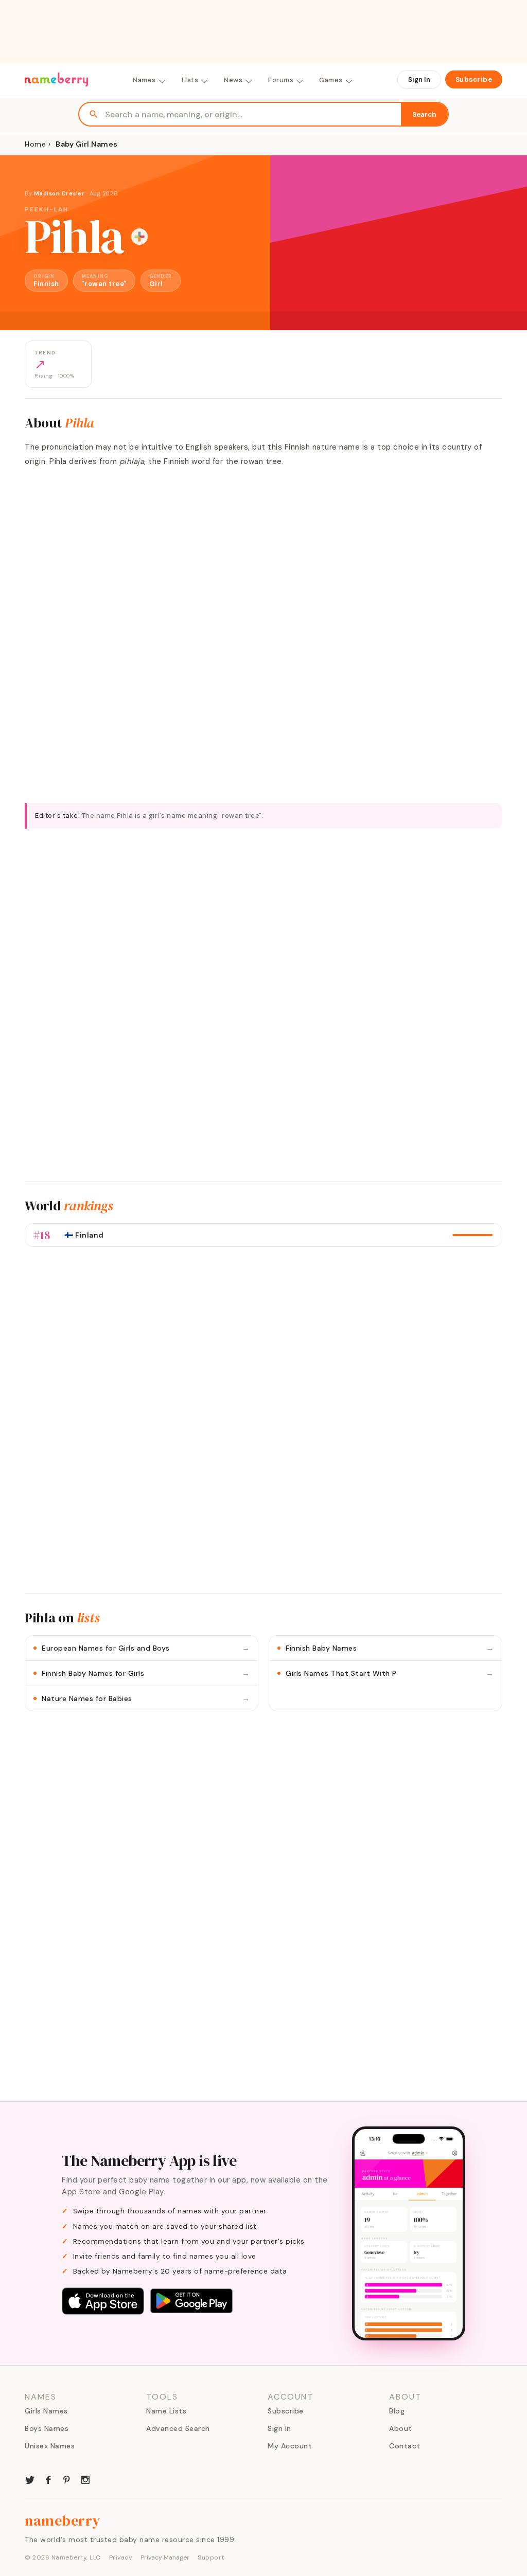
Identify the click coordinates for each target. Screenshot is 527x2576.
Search (424, 114)
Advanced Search (178, 2428)
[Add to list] (139, 237)
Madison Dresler (59, 193)
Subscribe (474, 79)
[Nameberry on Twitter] (30, 2479)
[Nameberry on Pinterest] (67, 2479)
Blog (397, 2411)
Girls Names (46, 2411)
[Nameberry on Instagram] (85, 2479)
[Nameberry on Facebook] (48, 2479)
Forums (281, 80)
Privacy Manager (165, 2557)
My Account (290, 2446)
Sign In (419, 79)
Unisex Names (50, 2446)
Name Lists (166, 2411)
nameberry (63, 2520)
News (233, 80)
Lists (190, 80)
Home (35, 144)
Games (331, 80)
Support (211, 2557)
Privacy (121, 2557)
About (401, 2428)
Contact (405, 2446)
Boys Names (47, 2428)
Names (144, 80)
